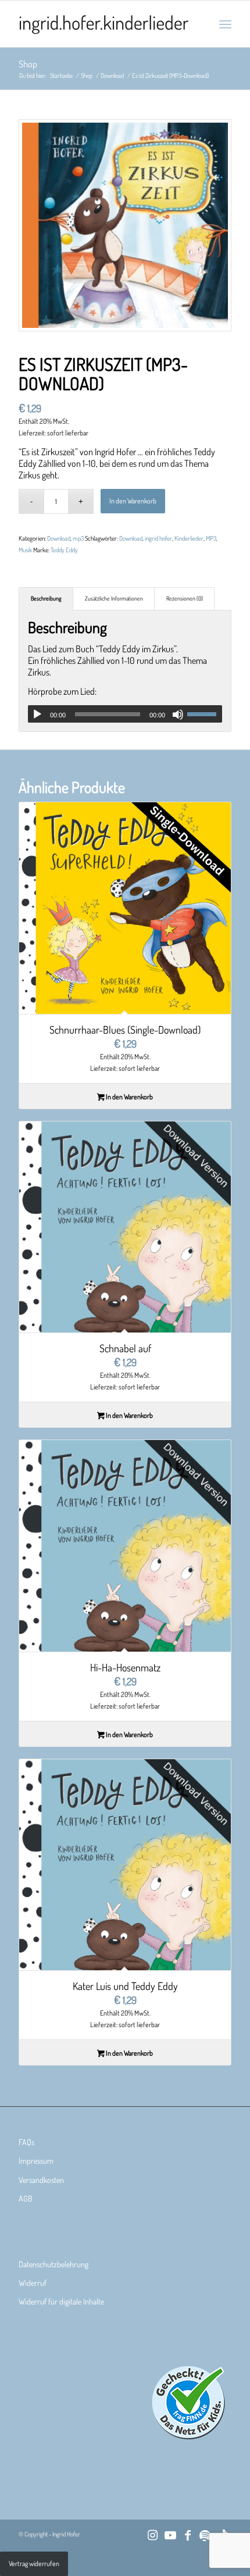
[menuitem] (225, 24)
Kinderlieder (189, 538)
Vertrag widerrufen (34, 2564)
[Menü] (225, 24)
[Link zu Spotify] (205, 2535)
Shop (28, 64)
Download (59, 538)
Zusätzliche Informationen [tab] (114, 598)
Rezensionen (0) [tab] (185, 598)
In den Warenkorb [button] (129, 1097)
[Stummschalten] (178, 714)
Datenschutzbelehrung (53, 2264)
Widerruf (33, 2283)
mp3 (78, 538)
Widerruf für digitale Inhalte (61, 2301)
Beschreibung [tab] (46, 598)
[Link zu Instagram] (153, 2535)
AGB (26, 2198)
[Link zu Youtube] (170, 2535)
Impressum (36, 2161)
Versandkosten (41, 2180)
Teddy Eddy (64, 550)
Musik (25, 550)
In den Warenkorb (133, 501)
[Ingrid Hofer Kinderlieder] (103, 24)
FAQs (26, 2142)
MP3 (211, 538)
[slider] (205, 714)
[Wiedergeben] (37, 714)
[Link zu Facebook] (188, 2535)
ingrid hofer (158, 538)
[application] (125, 714)
